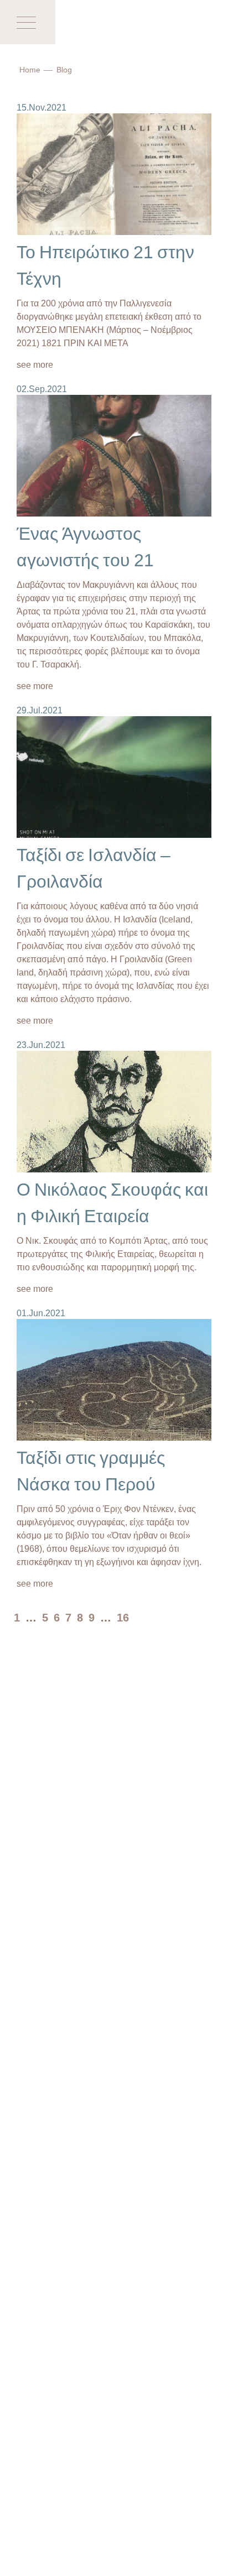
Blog (64, 69)
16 (123, 1617)
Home (30, 69)
